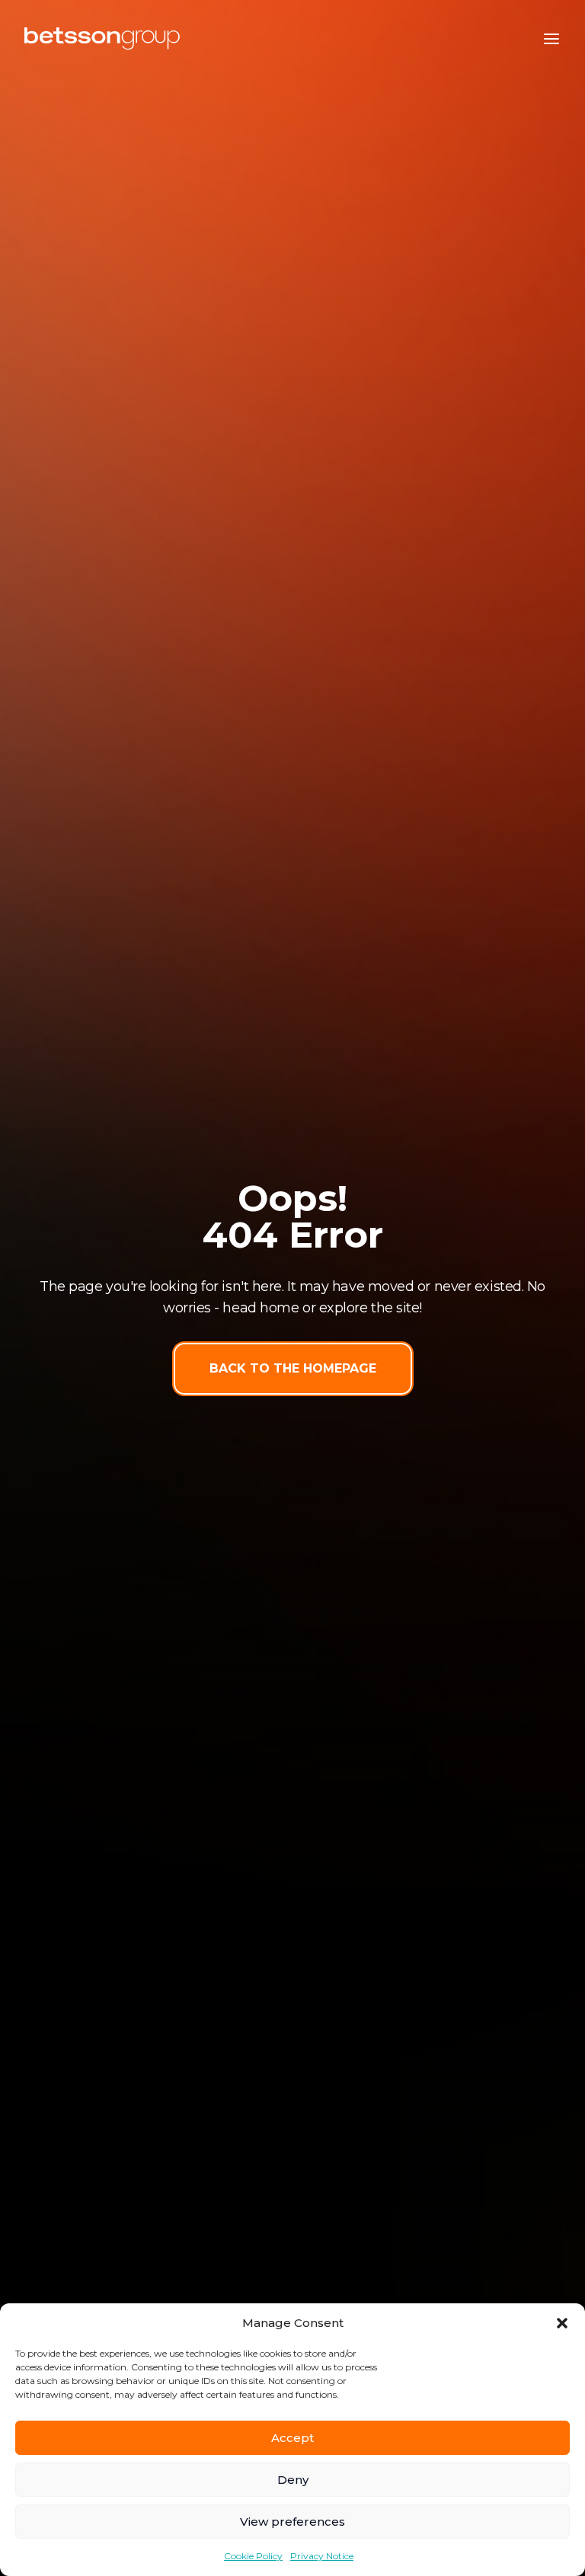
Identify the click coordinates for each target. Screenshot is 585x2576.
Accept (292, 2438)
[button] (562, 2323)
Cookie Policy (253, 2556)
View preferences (292, 2522)
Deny (293, 2480)
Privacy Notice (322, 2556)
